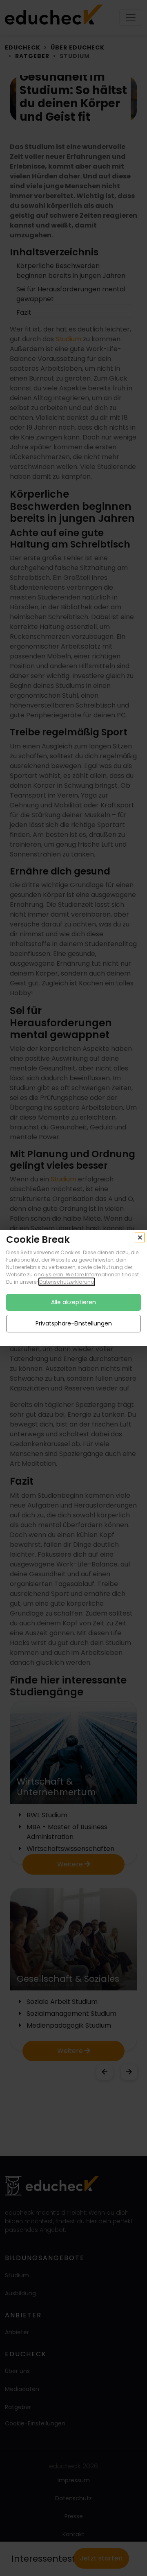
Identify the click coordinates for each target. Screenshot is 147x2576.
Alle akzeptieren (73, 1302)
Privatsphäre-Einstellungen (74, 1323)
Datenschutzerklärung (67, 1282)
